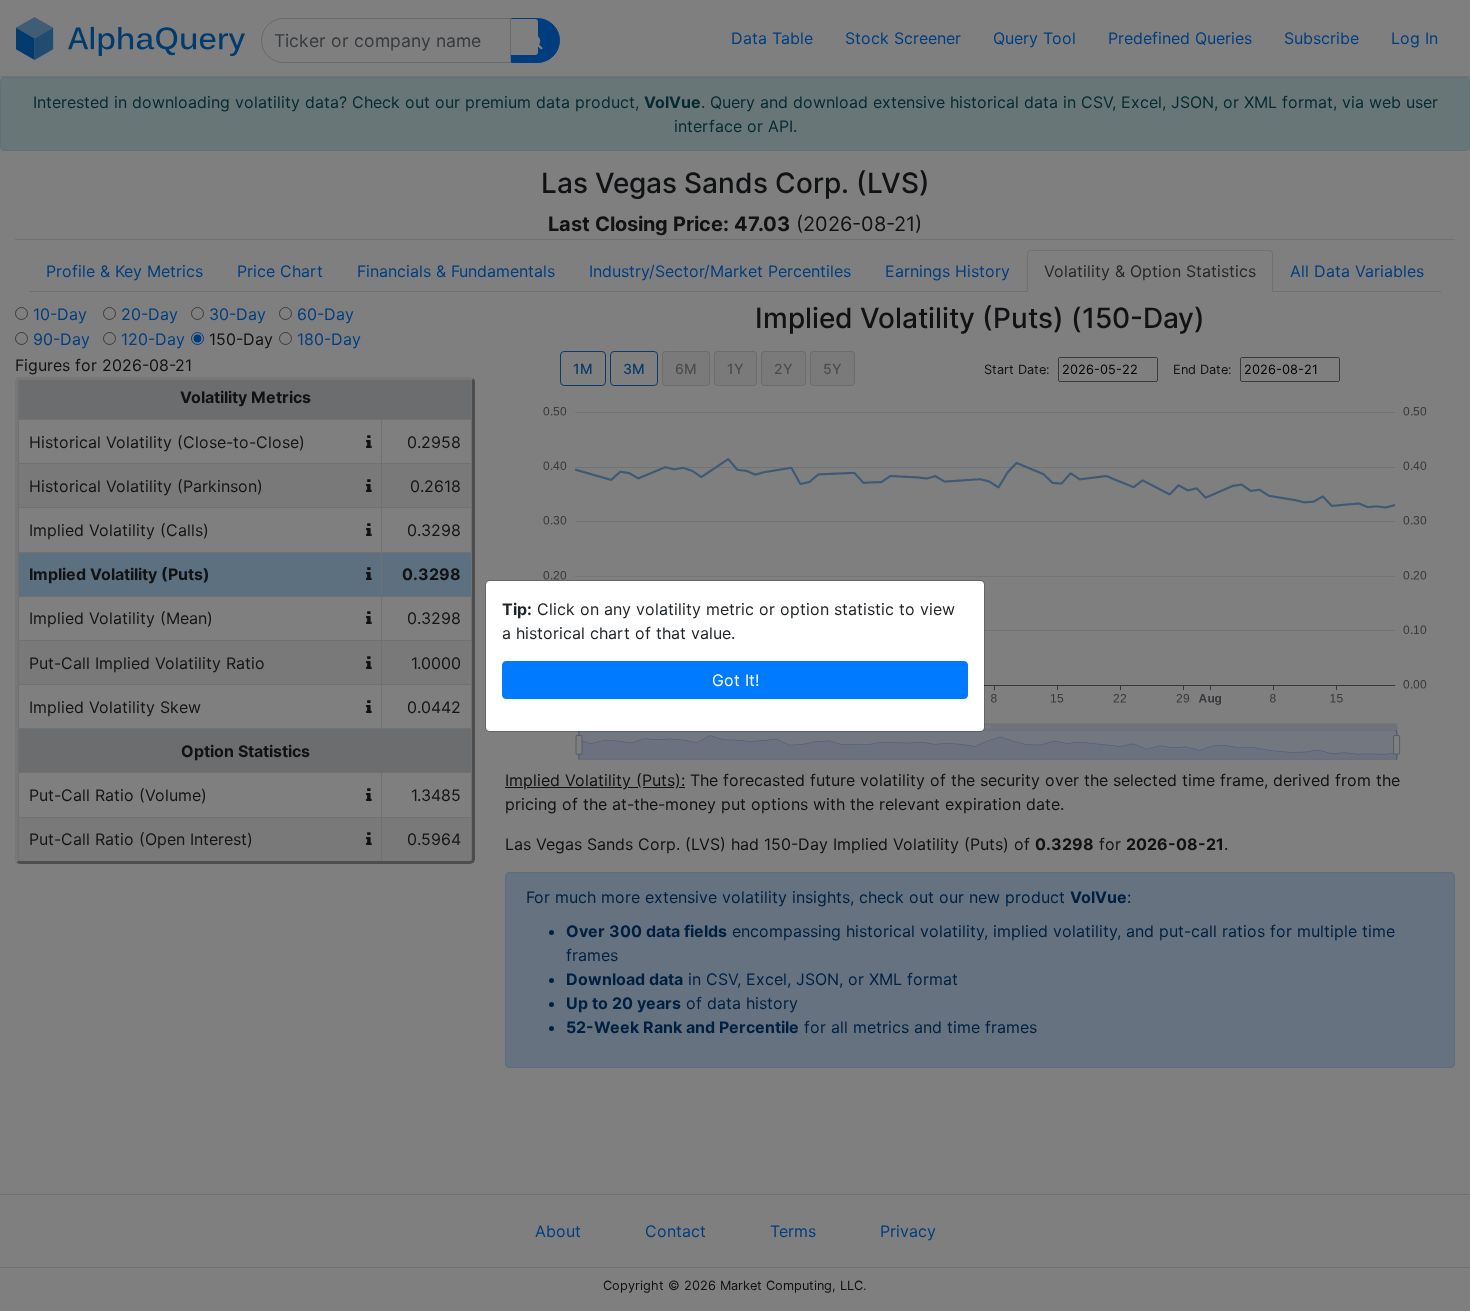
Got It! (735, 680)
